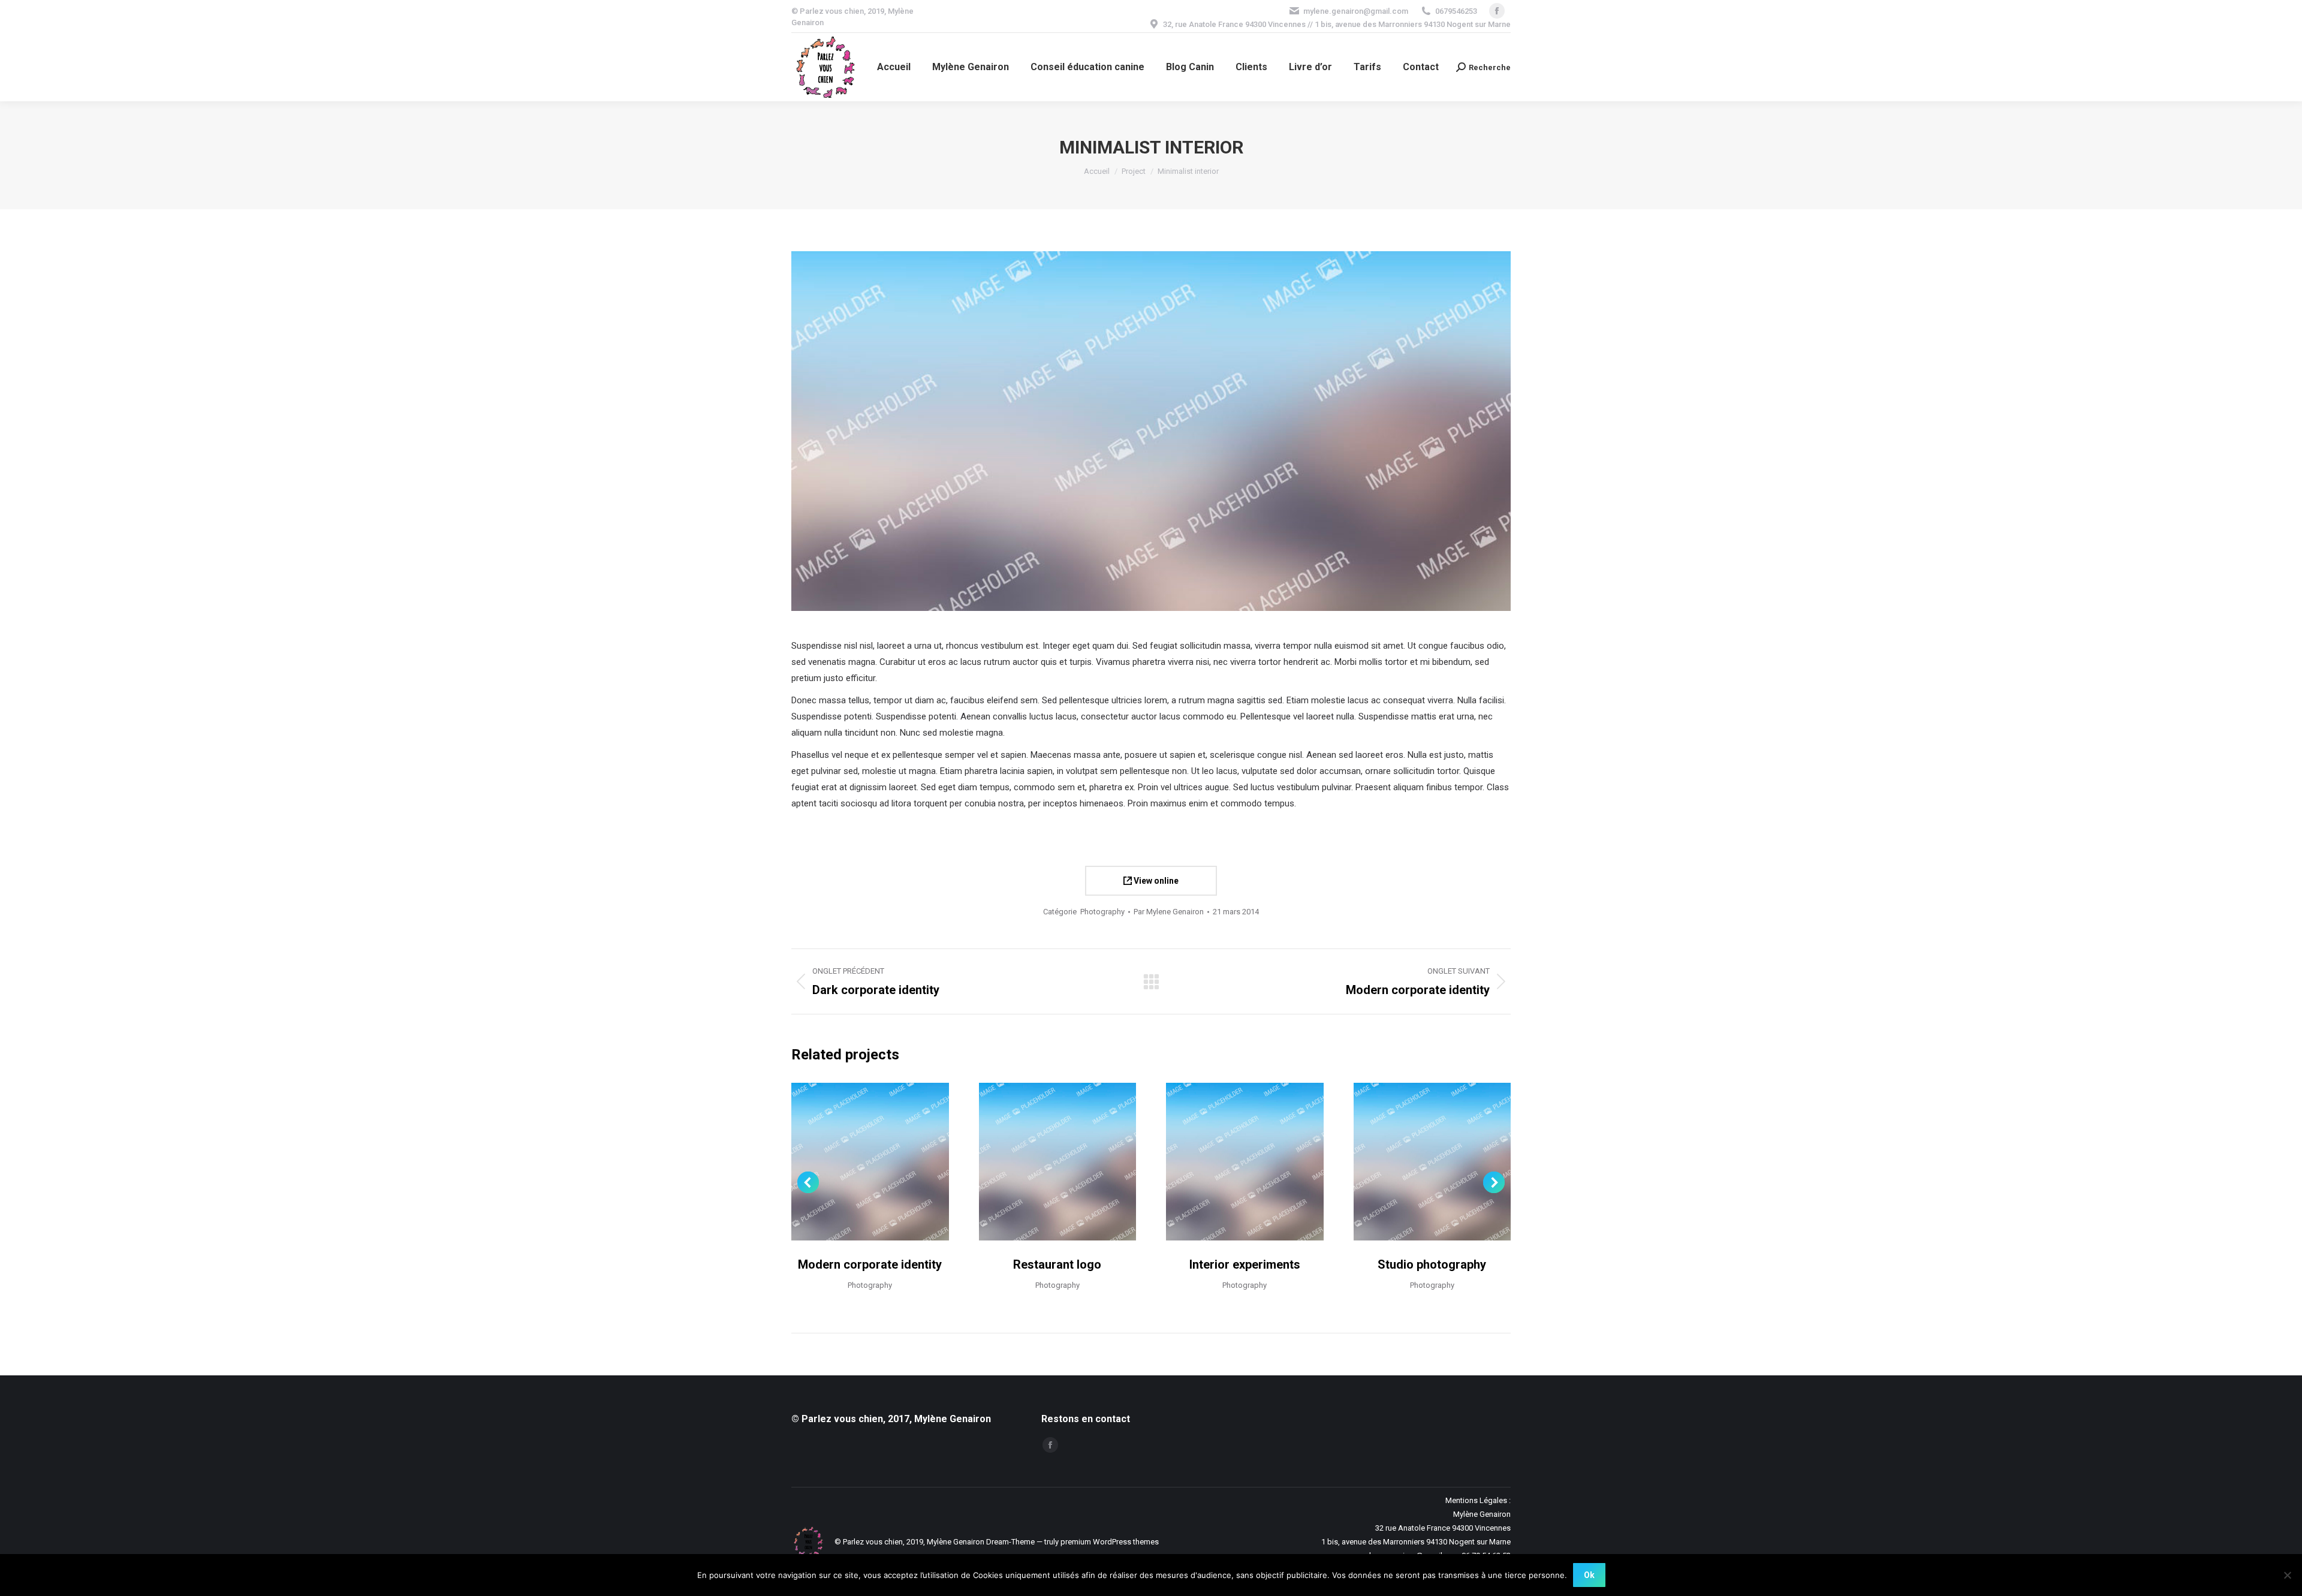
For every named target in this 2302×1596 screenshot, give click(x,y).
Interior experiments (1245, 1264)
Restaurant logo (1057, 1264)
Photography (1102, 912)
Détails (902, 1161)
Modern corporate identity (870, 1264)
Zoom (870, 1161)
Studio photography (1432, 1264)
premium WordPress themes (1110, 1542)
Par (1169, 912)
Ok (1589, 1575)
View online (1155, 881)
